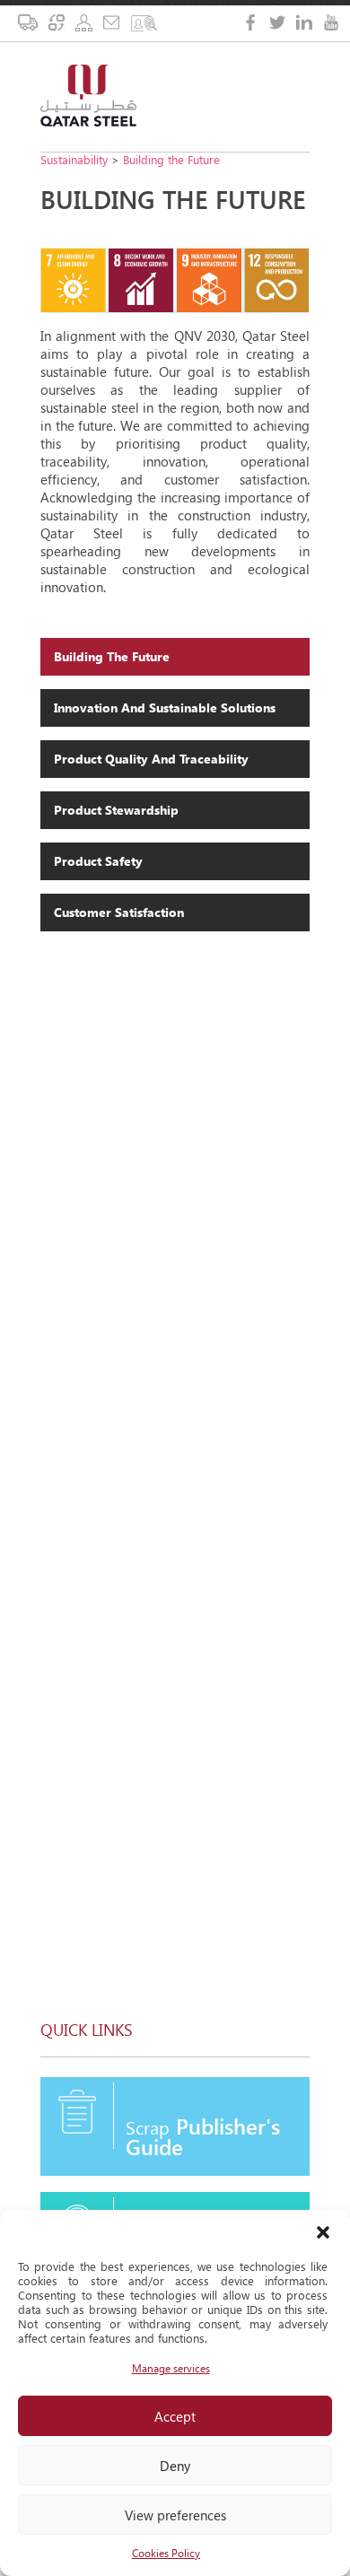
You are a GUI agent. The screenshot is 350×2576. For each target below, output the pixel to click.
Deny (175, 2466)
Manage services (171, 2368)
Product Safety (98, 861)
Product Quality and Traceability (151, 759)
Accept (175, 2416)
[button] (323, 2232)
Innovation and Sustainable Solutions (165, 707)
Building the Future (171, 159)
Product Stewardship (116, 810)
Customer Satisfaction (119, 912)
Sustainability (74, 159)
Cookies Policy (166, 2553)
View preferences (175, 2515)
